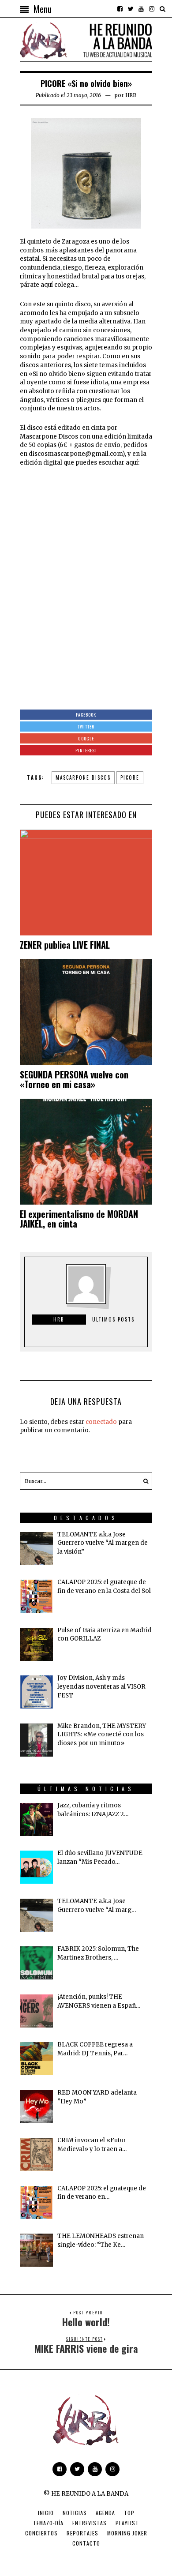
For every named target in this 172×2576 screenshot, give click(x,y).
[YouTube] (141, 9)
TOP (129, 2513)
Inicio (46, 2513)
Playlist (127, 2523)
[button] (143, 1481)
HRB (131, 95)
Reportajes (82, 2533)
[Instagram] (152, 9)
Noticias (75, 2513)
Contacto (86, 2543)
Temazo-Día (48, 2523)
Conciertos (41, 2533)
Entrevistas (90, 2523)
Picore (130, 777)
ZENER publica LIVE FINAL (65, 945)
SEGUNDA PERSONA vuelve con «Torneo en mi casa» (74, 1079)
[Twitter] (131, 9)
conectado (101, 1422)
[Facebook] (120, 9)
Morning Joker (127, 2533)
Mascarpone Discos (83, 777)
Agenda (105, 2513)
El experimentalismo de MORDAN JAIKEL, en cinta (79, 1219)
